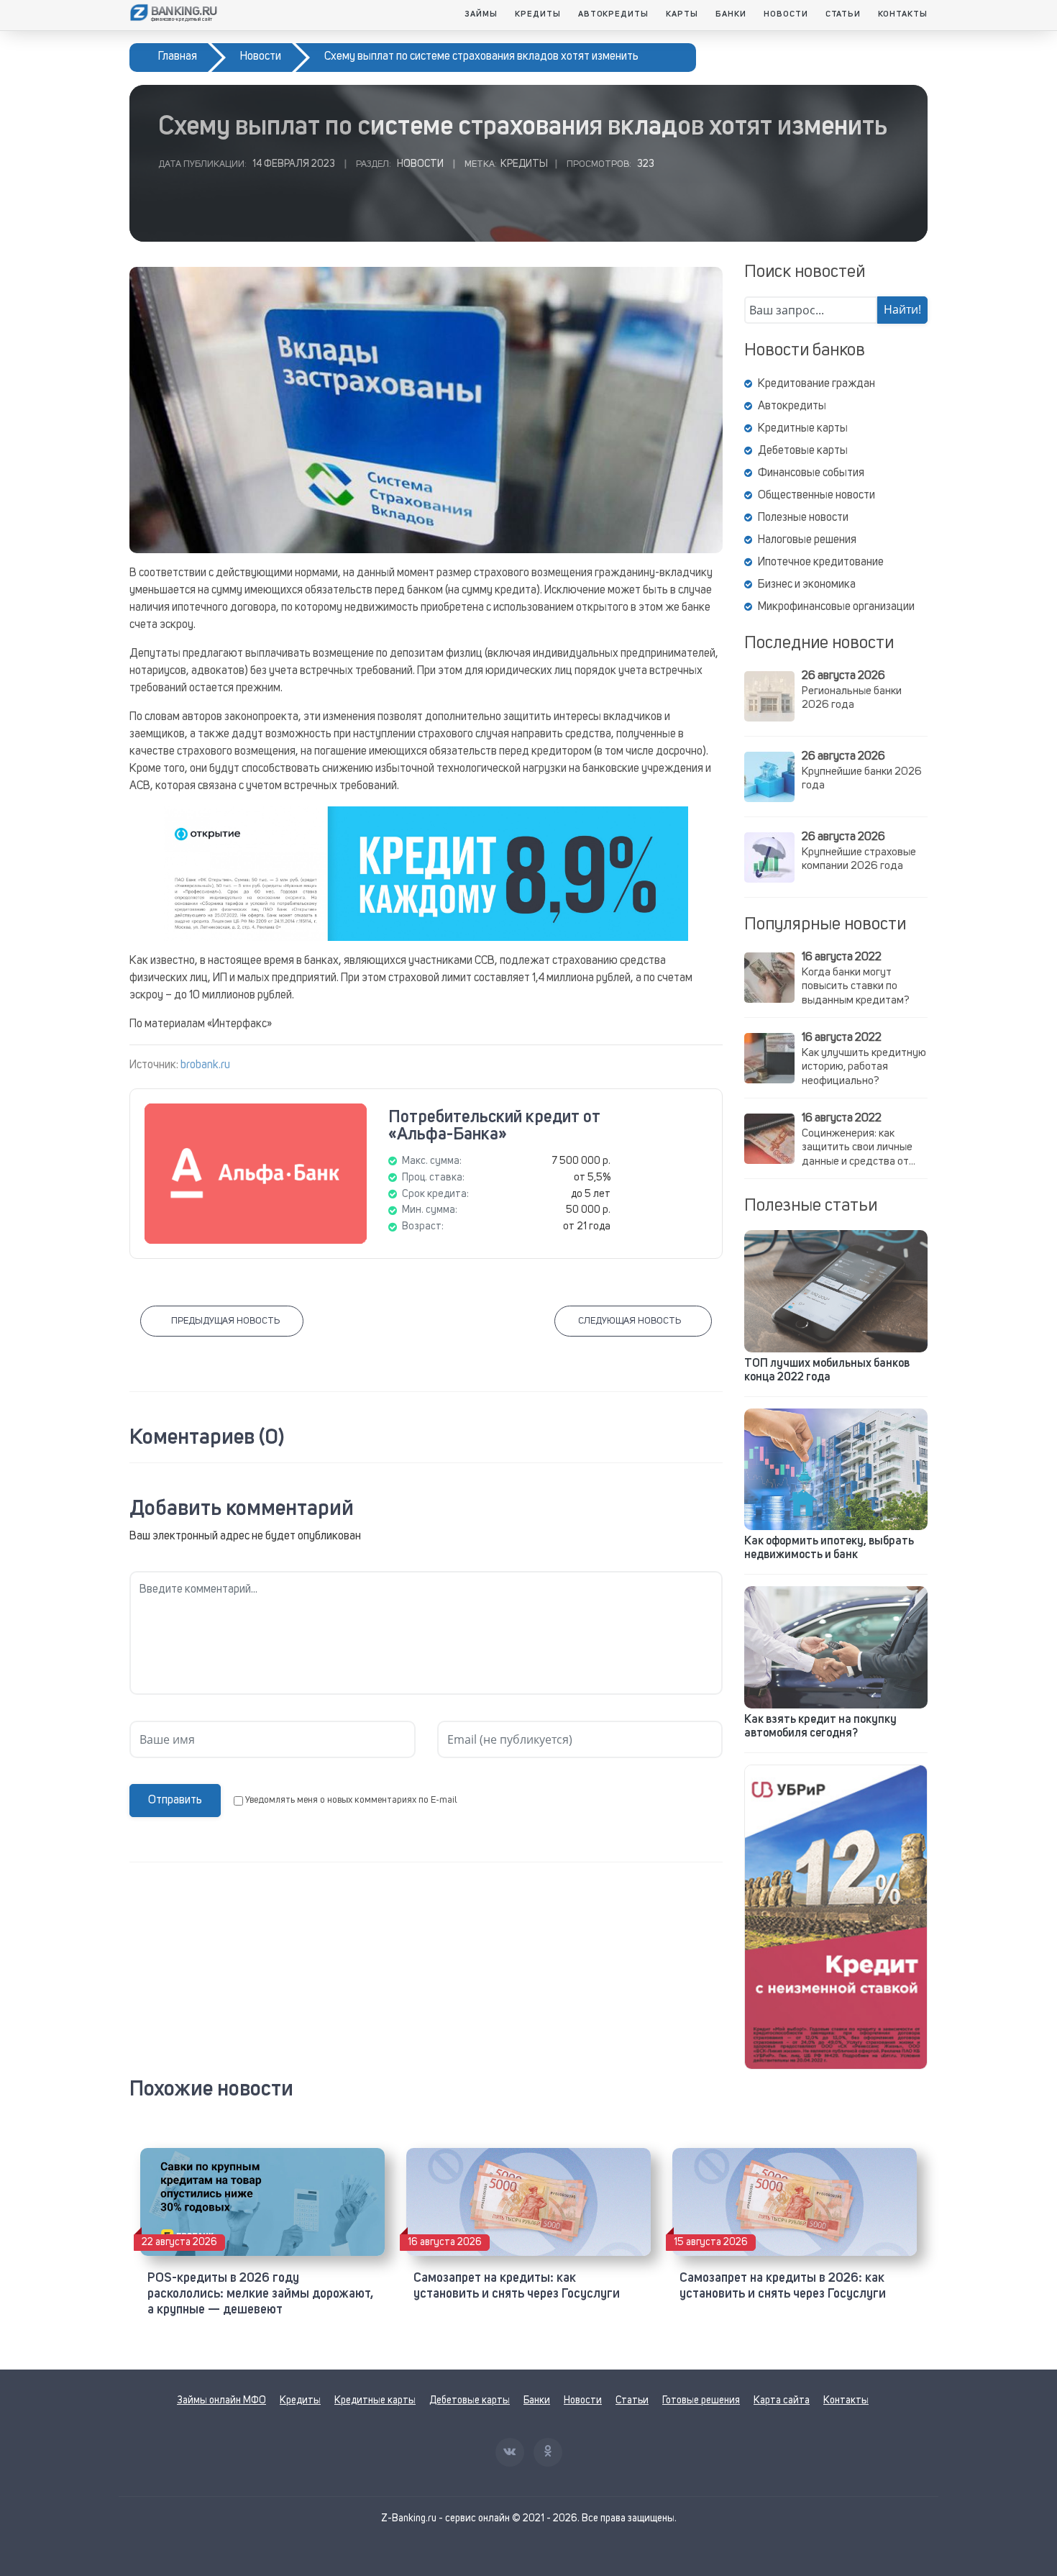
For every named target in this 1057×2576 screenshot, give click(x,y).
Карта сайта (782, 2400)
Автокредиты (614, 14)
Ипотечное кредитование (821, 563)
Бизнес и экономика (807, 585)
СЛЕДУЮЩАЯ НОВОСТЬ (630, 1321)
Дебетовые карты (803, 451)
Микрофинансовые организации (836, 607)
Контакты (903, 14)
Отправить (175, 1801)
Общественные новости (816, 496)
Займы (481, 14)
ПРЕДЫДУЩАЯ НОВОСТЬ (225, 1321)
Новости (786, 14)
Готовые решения (701, 2400)
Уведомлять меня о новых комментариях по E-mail (351, 1800)
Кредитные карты (803, 429)
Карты (682, 14)
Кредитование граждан (816, 384)
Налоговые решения (807, 540)
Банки (731, 14)
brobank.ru (205, 1065)
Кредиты (538, 14)
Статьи (843, 14)
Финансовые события (811, 473)
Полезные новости (803, 518)
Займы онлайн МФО (221, 2400)
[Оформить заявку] (836, 1917)
